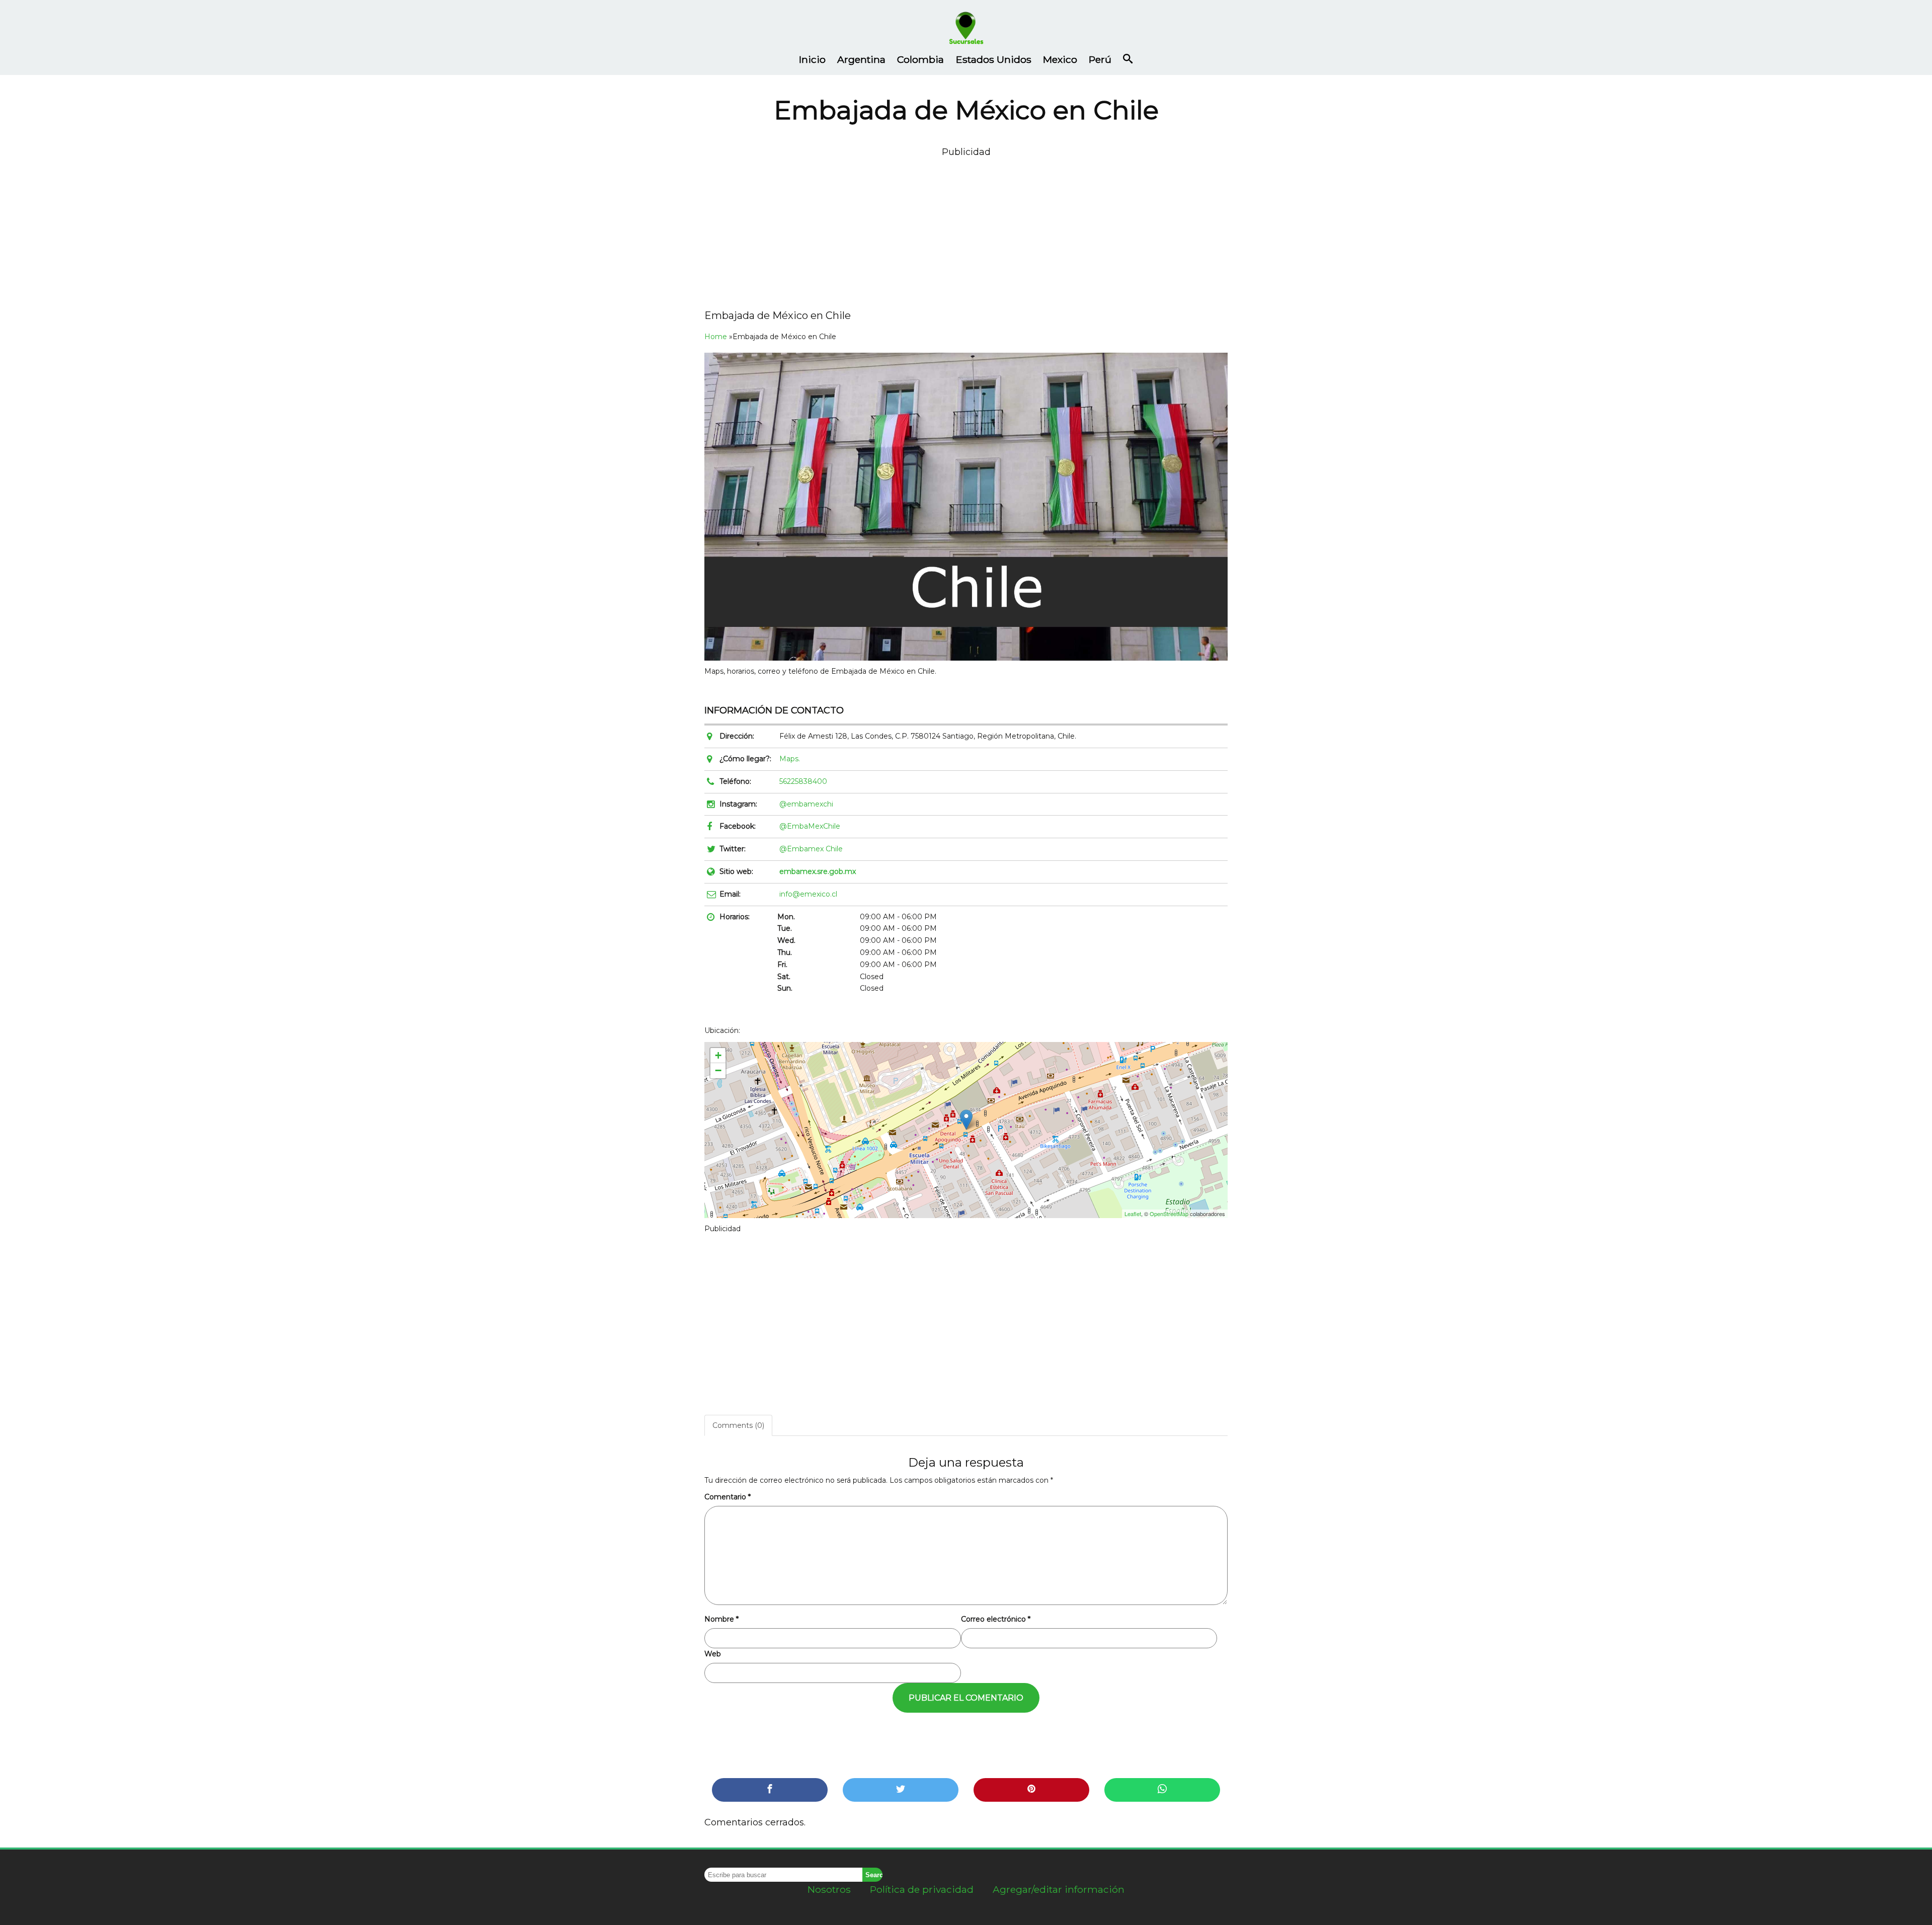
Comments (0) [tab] (738, 1425)
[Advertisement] (966, 230)
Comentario (728, 1497)
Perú (1100, 59)
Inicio (812, 59)
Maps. (790, 759)
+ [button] (718, 1055)
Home (716, 337)
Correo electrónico (996, 1619)
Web (713, 1654)
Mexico (1060, 59)
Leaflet (1133, 1214)
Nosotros (829, 1889)
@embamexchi (806, 804)
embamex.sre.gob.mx (818, 871)
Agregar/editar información (1059, 1889)
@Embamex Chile (811, 849)
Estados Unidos (994, 59)
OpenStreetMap (1169, 1214)
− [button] (718, 1070)
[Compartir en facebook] (770, 1790)
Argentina (861, 59)
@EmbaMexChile (810, 826)
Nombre (721, 1619)
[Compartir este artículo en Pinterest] (1031, 1790)
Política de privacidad (922, 1889)
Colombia (920, 59)
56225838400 (803, 781)
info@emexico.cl (808, 894)
